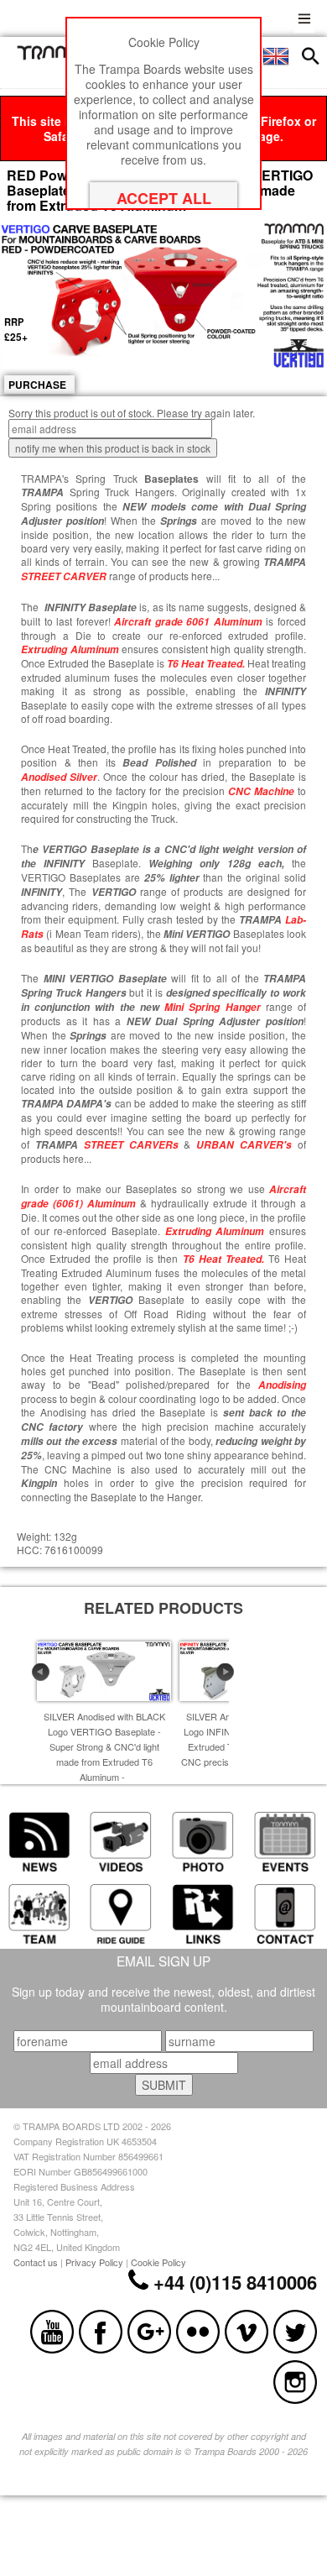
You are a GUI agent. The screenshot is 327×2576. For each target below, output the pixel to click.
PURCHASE (37, 385)
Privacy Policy (94, 2262)
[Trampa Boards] (58, 55)
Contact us (36, 2262)
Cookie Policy (158, 2262)
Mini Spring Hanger (212, 1007)
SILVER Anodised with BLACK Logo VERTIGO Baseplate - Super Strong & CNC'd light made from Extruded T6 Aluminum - (104, 1746)
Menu (304, 16)
